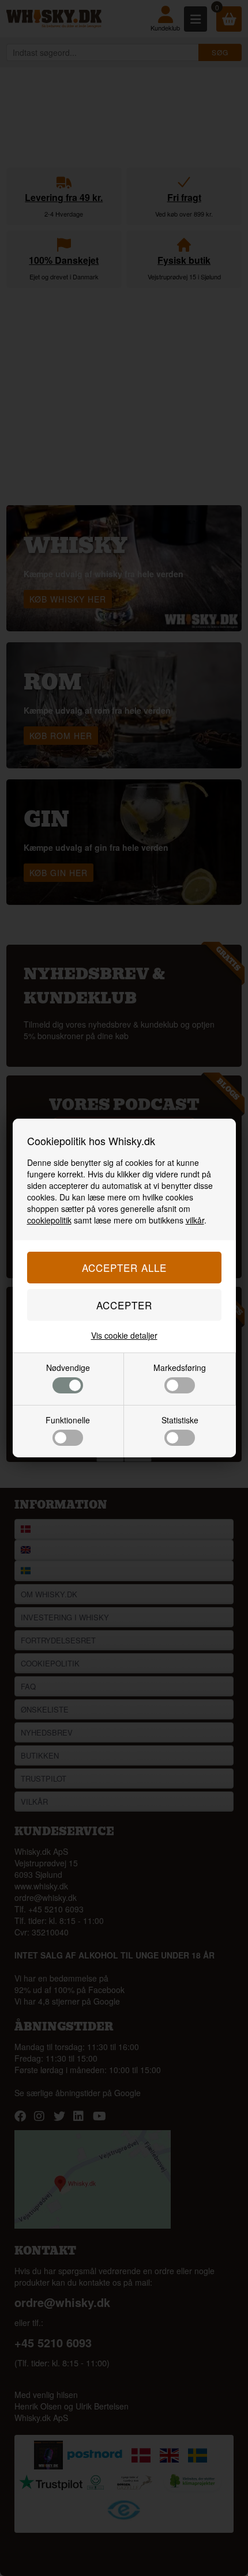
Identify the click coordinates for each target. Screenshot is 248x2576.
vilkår (195, 1220)
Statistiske (180, 1420)
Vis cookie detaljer (124, 1335)
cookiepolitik (49, 1220)
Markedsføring (180, 1367)
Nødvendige (68, 1367)
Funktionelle (68, 1420)
